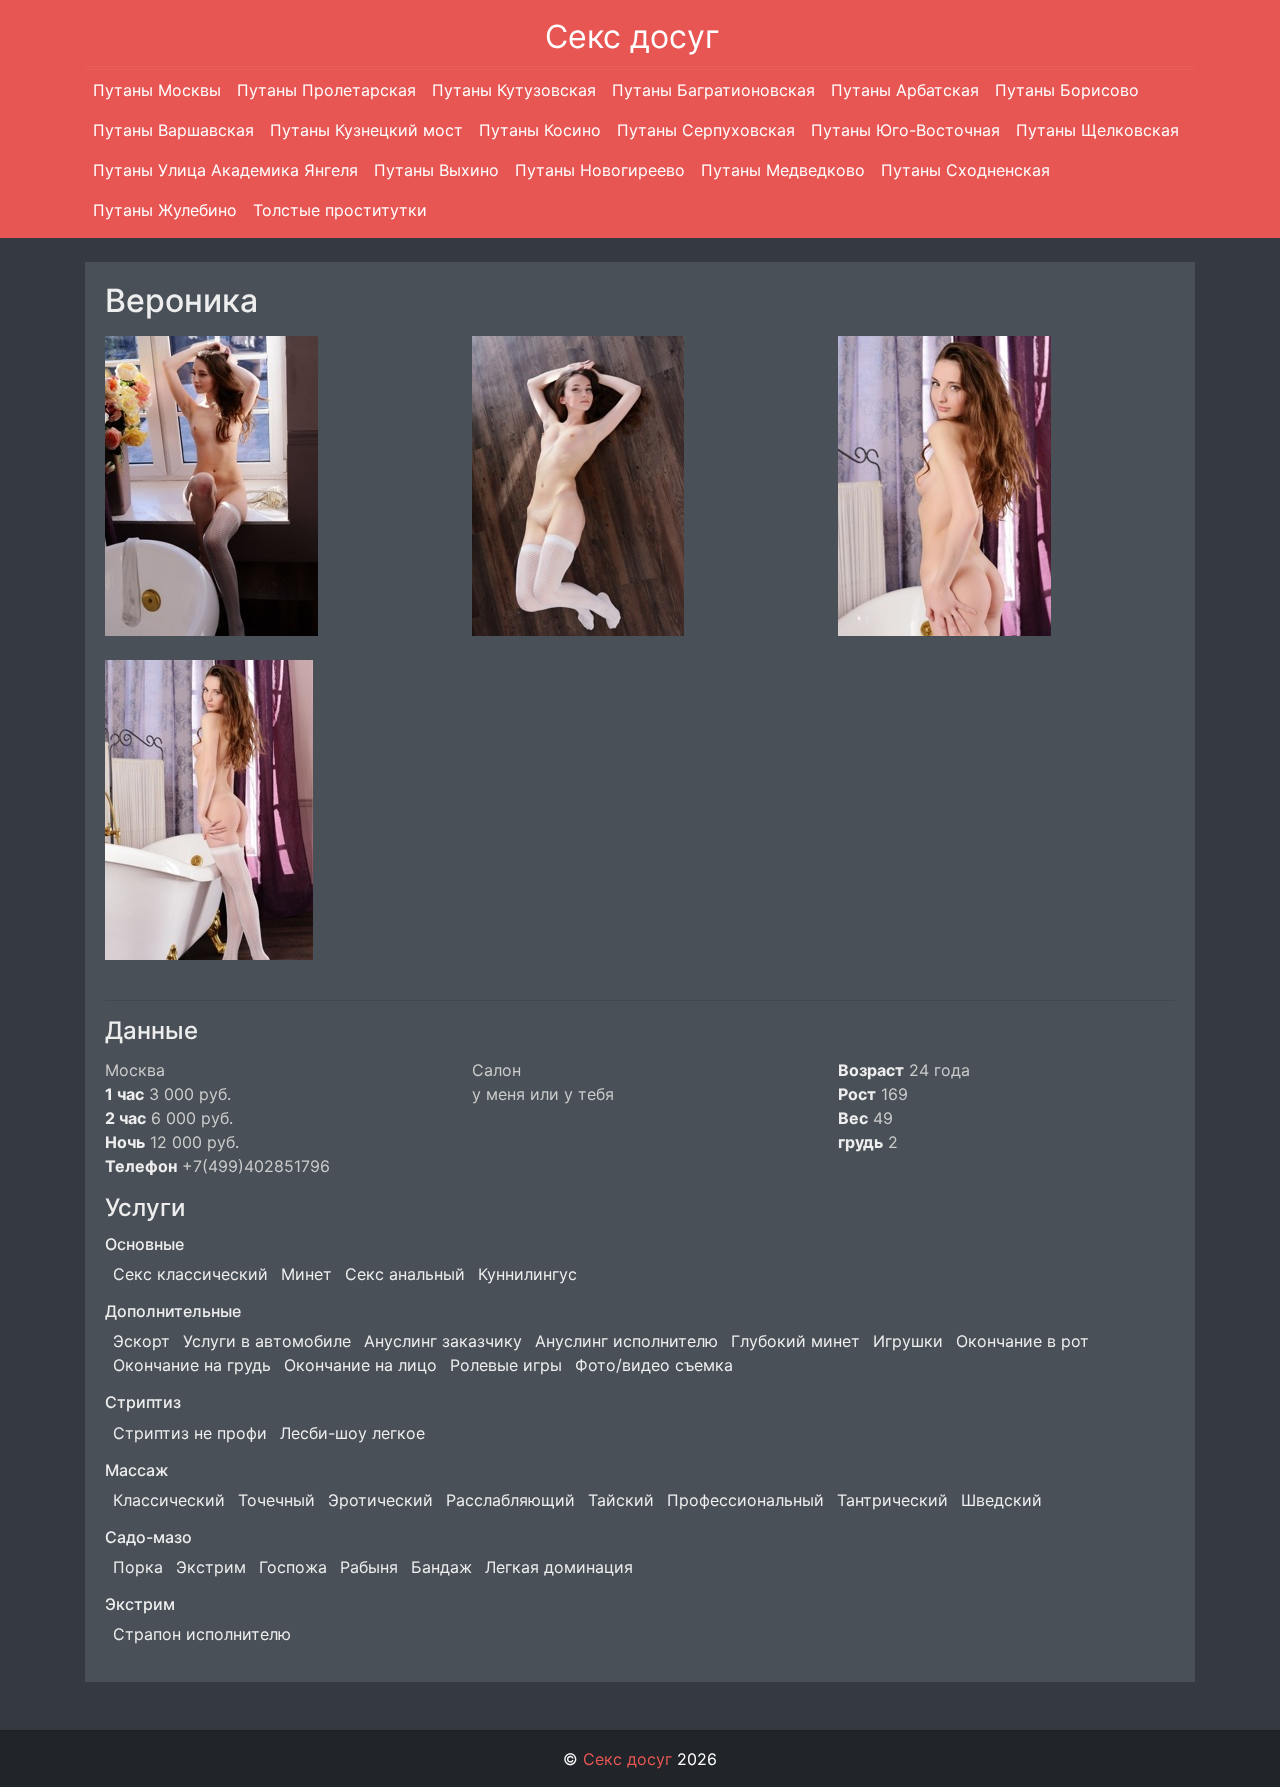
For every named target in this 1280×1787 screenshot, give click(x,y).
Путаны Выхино (436, 170)
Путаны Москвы (157, 90)
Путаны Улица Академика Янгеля (225, 170)
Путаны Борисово (1067, 90)
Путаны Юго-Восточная (905, 130)
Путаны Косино (540, 130)
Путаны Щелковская (1097, 130)
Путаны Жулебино (165, 210)
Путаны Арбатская (905, 90)
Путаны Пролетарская (326, 90)
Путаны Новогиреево (600, 170)
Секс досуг (632, 36)
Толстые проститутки (340, 210)
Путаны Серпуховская (706, 130)
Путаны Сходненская (965, 170)
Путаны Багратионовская (713, 90)
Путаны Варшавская (173, 130)
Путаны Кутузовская (514, 90)
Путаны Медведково (783, 170)
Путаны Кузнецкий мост (366, 130)
